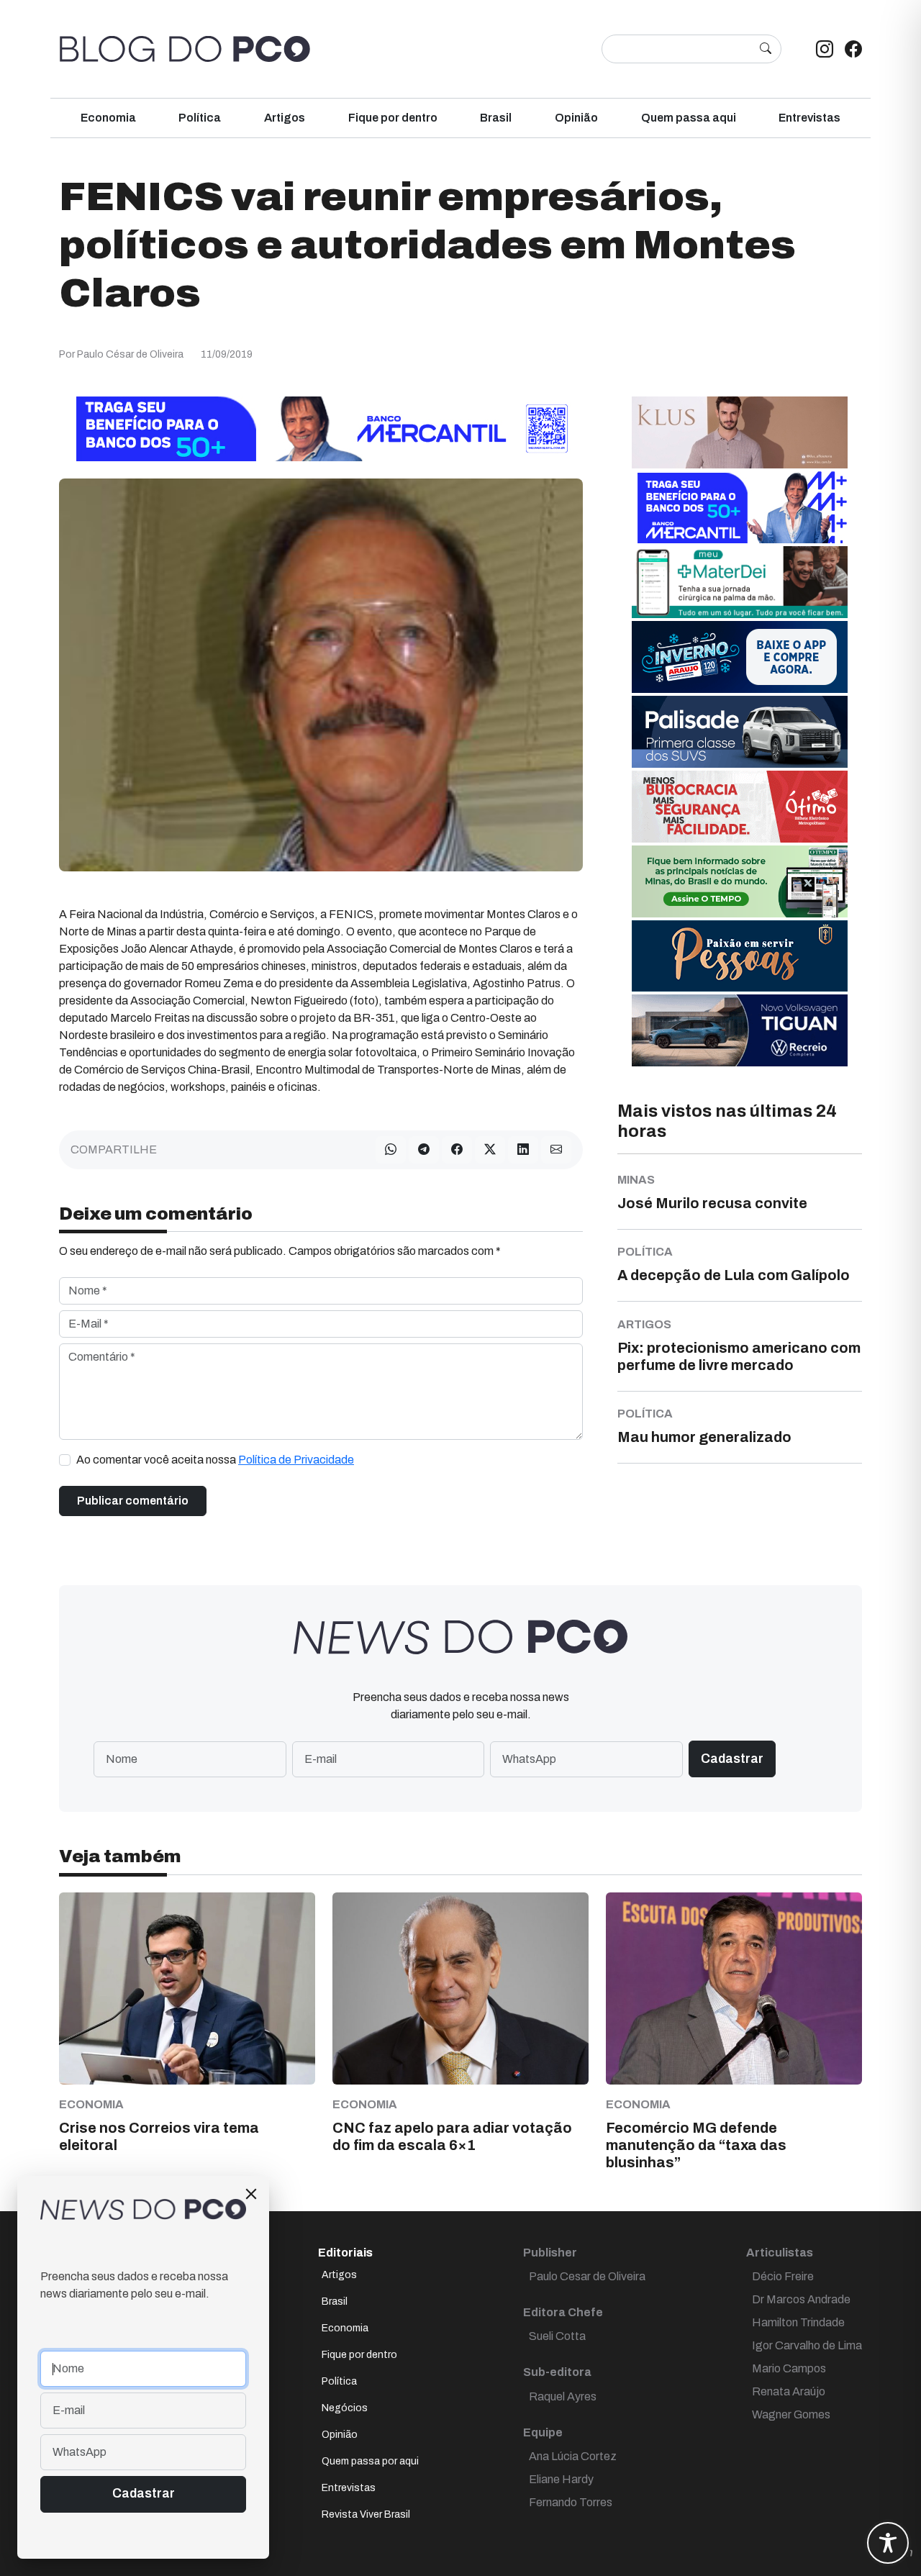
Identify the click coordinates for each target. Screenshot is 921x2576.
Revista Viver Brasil (366, 2514)
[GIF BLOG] (740, 806)
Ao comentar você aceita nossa (215, 1460)
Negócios (345, 2408)
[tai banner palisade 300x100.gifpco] (740, 731)
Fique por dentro (393, 118)
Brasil (496, 118)
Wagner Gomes (791, 2414)
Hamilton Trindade (798, 2322)
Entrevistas (809, 118)
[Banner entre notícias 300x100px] (740, 506)
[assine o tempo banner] (740, 880)
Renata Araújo (789, 2391)
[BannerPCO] (740, 431)
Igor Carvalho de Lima (807, 2345)
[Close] (251, 2194)
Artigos (285, 118)
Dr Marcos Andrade (801, 2299)
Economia (108, 118)
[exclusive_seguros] (740, 954)
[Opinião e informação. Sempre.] (185, 49)
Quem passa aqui (689, 118)
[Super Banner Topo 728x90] (321, 428)
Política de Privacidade (296, 1460)
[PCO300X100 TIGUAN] (740, 1029)
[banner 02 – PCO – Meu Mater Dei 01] (740, 581)
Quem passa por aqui (370, 2461)
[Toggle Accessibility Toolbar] (888, 2543)
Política (200, 118)
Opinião (576, 118)
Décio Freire (783, 2276)
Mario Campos (789, 2368)
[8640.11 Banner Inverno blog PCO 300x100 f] (740, 656)
